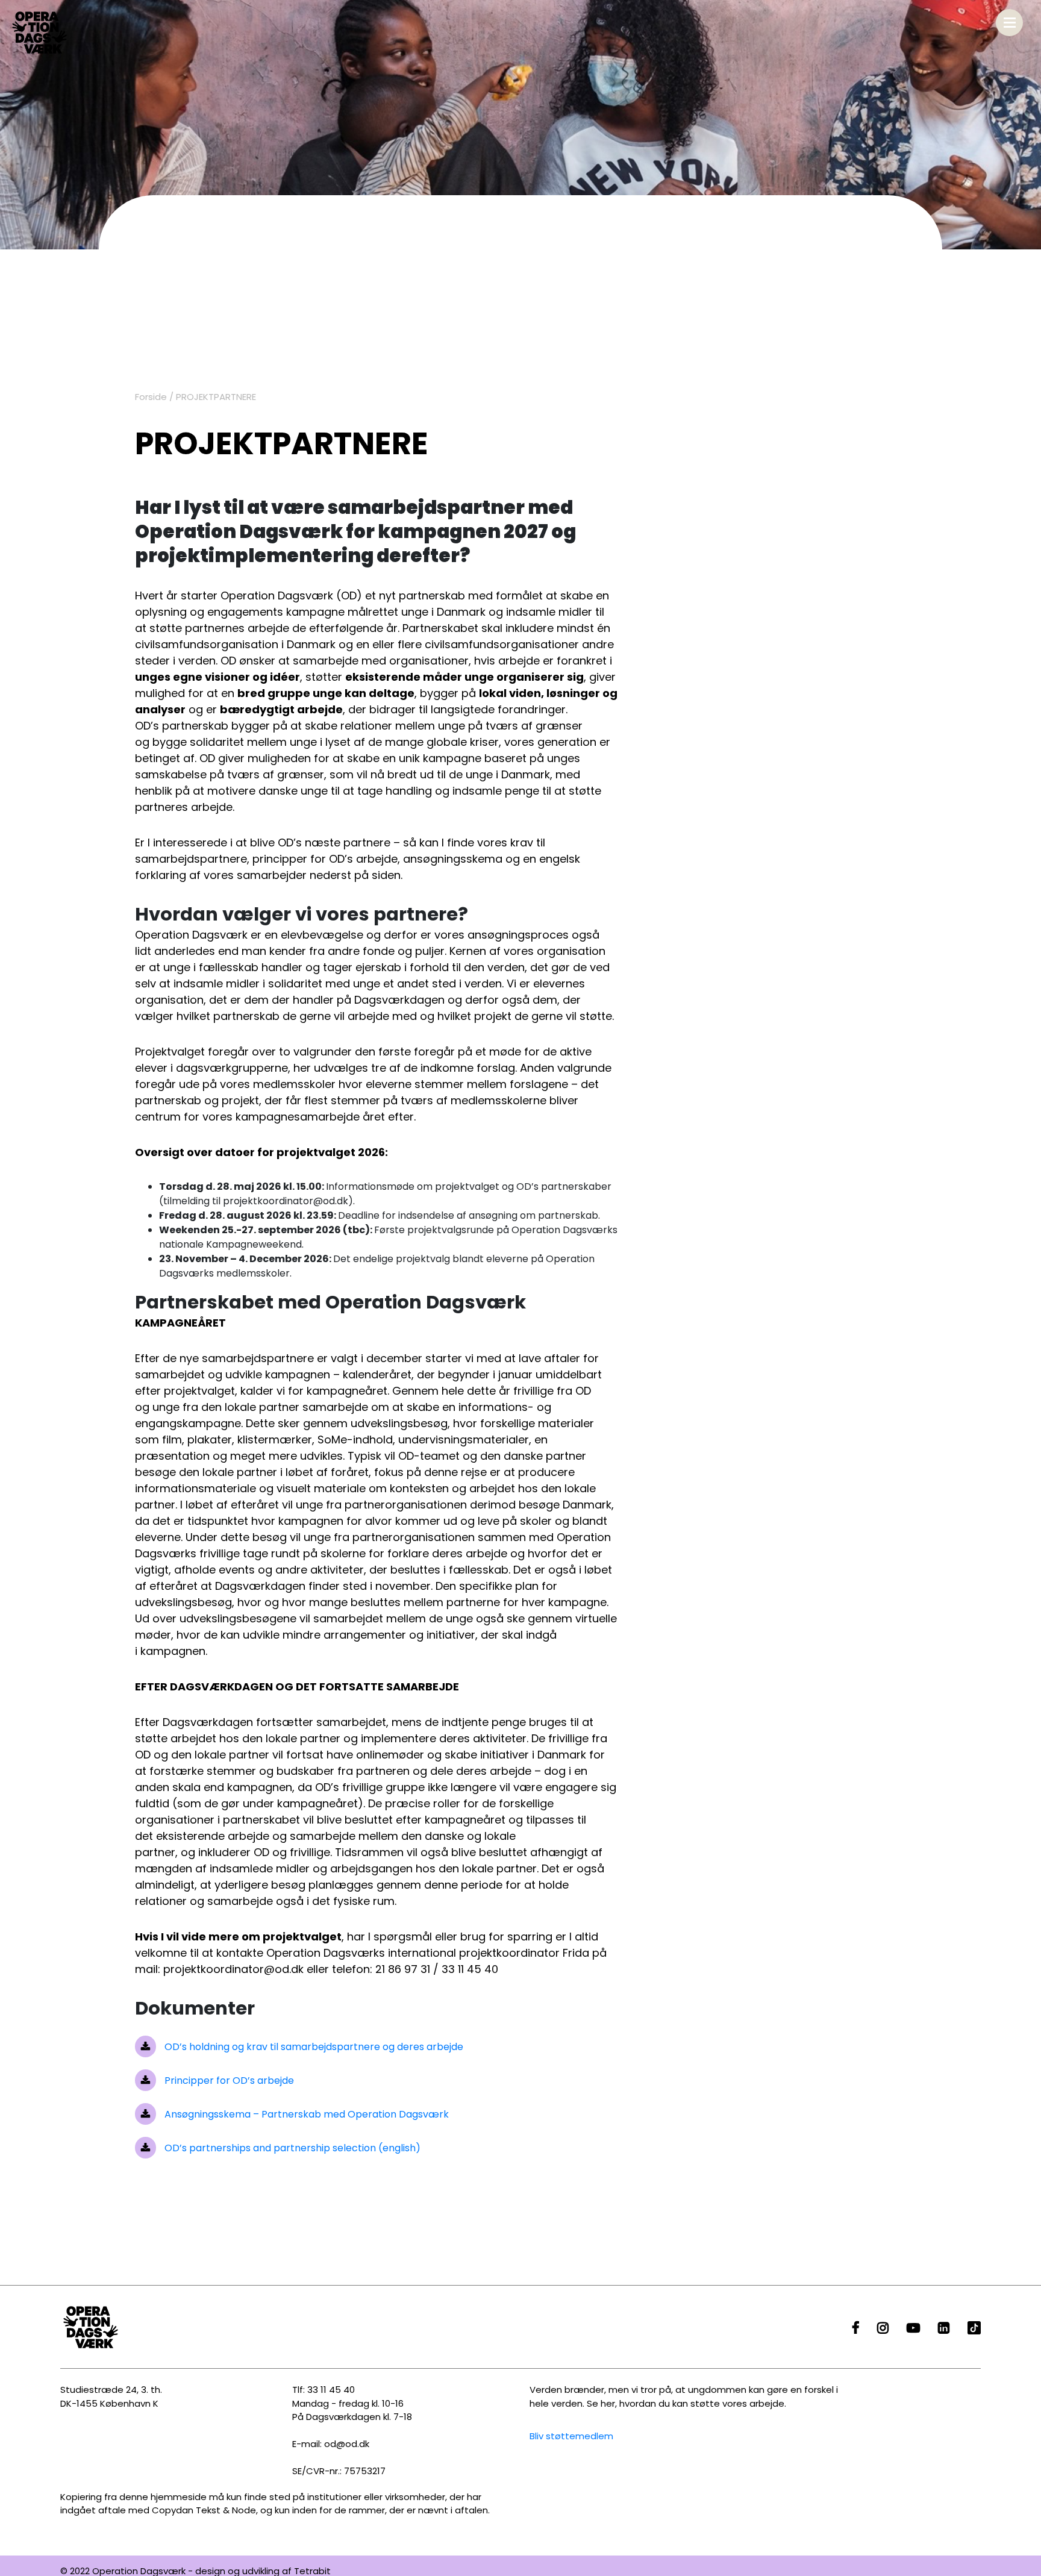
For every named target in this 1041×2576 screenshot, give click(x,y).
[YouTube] (913, 2329)
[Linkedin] (944, 2329)
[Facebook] (856, 2329)
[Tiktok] (974, 2329)
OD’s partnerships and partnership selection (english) (291, 2148)
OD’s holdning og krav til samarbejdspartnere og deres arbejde (313, 2047)
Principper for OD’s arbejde (228, 2080)
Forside (151, 397)
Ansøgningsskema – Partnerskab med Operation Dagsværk (305, 2114)
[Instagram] (883, 2329)
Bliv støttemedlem (571, 2436)
